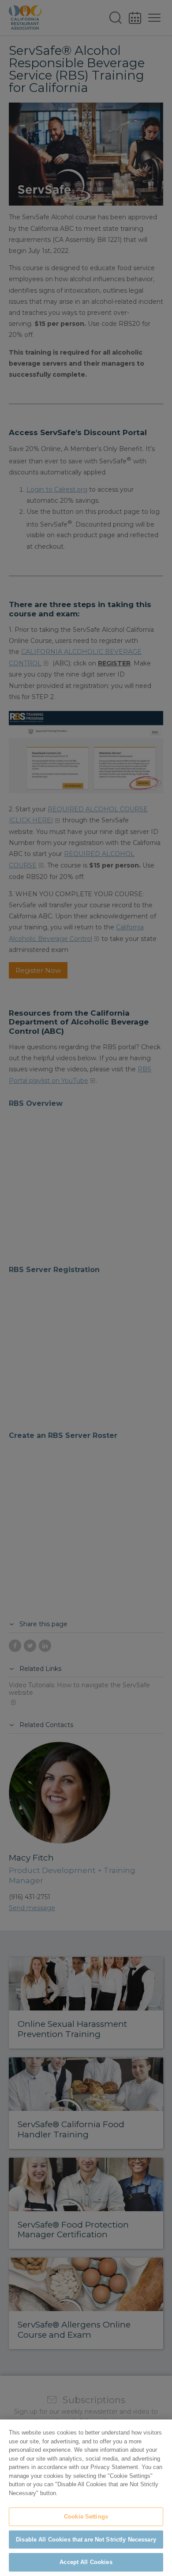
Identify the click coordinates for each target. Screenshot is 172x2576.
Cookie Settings (86, 2517)
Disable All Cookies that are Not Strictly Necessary (86, 2540)
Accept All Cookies (86, 2562)
